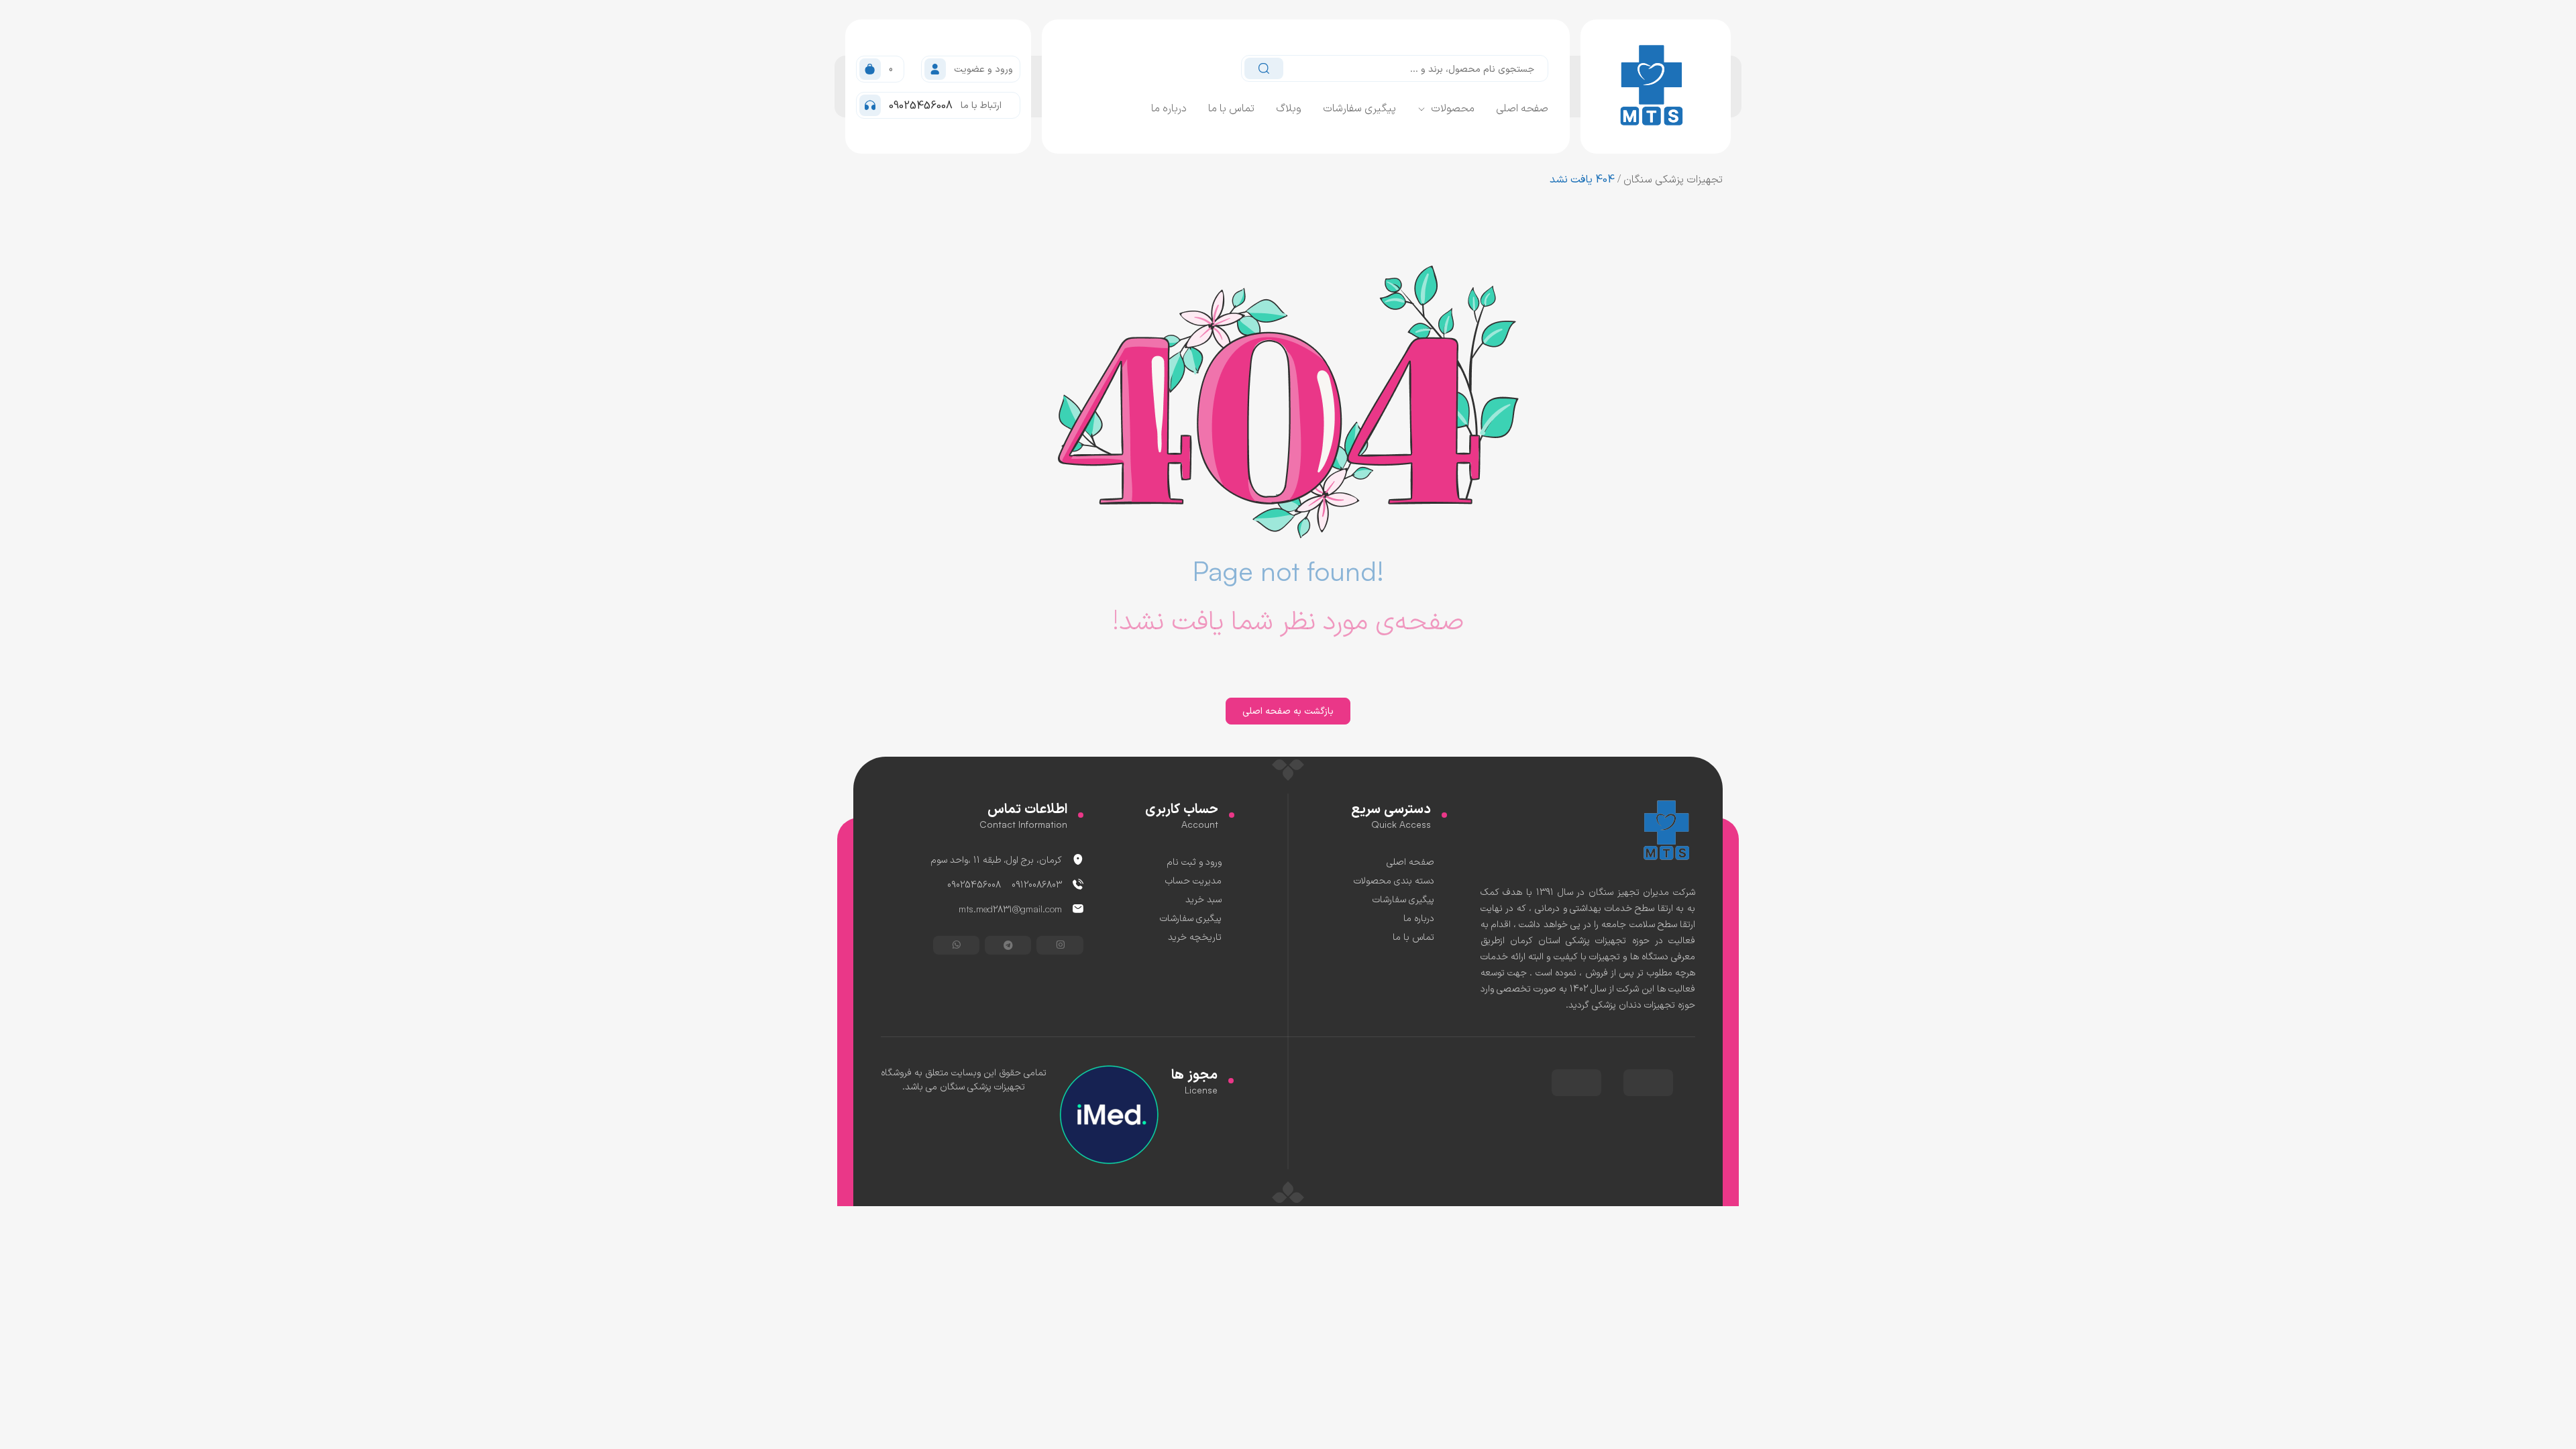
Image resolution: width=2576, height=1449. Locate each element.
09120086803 (1037, 884)
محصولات (1453, 107)
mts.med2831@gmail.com (1010, 909)
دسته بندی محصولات (1394, 880)
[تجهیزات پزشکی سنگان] (1668, 829)
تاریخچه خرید (1195, 936)
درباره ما (1169, 107)
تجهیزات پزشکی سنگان (1673, 178)
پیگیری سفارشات (1359, 107)
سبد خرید (1203, 899)
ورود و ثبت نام (1194, 861)
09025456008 (974, 884)
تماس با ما (1231, 107)
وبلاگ (1289, 107)
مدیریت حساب (1193, 880)
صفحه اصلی (1522, 107)
